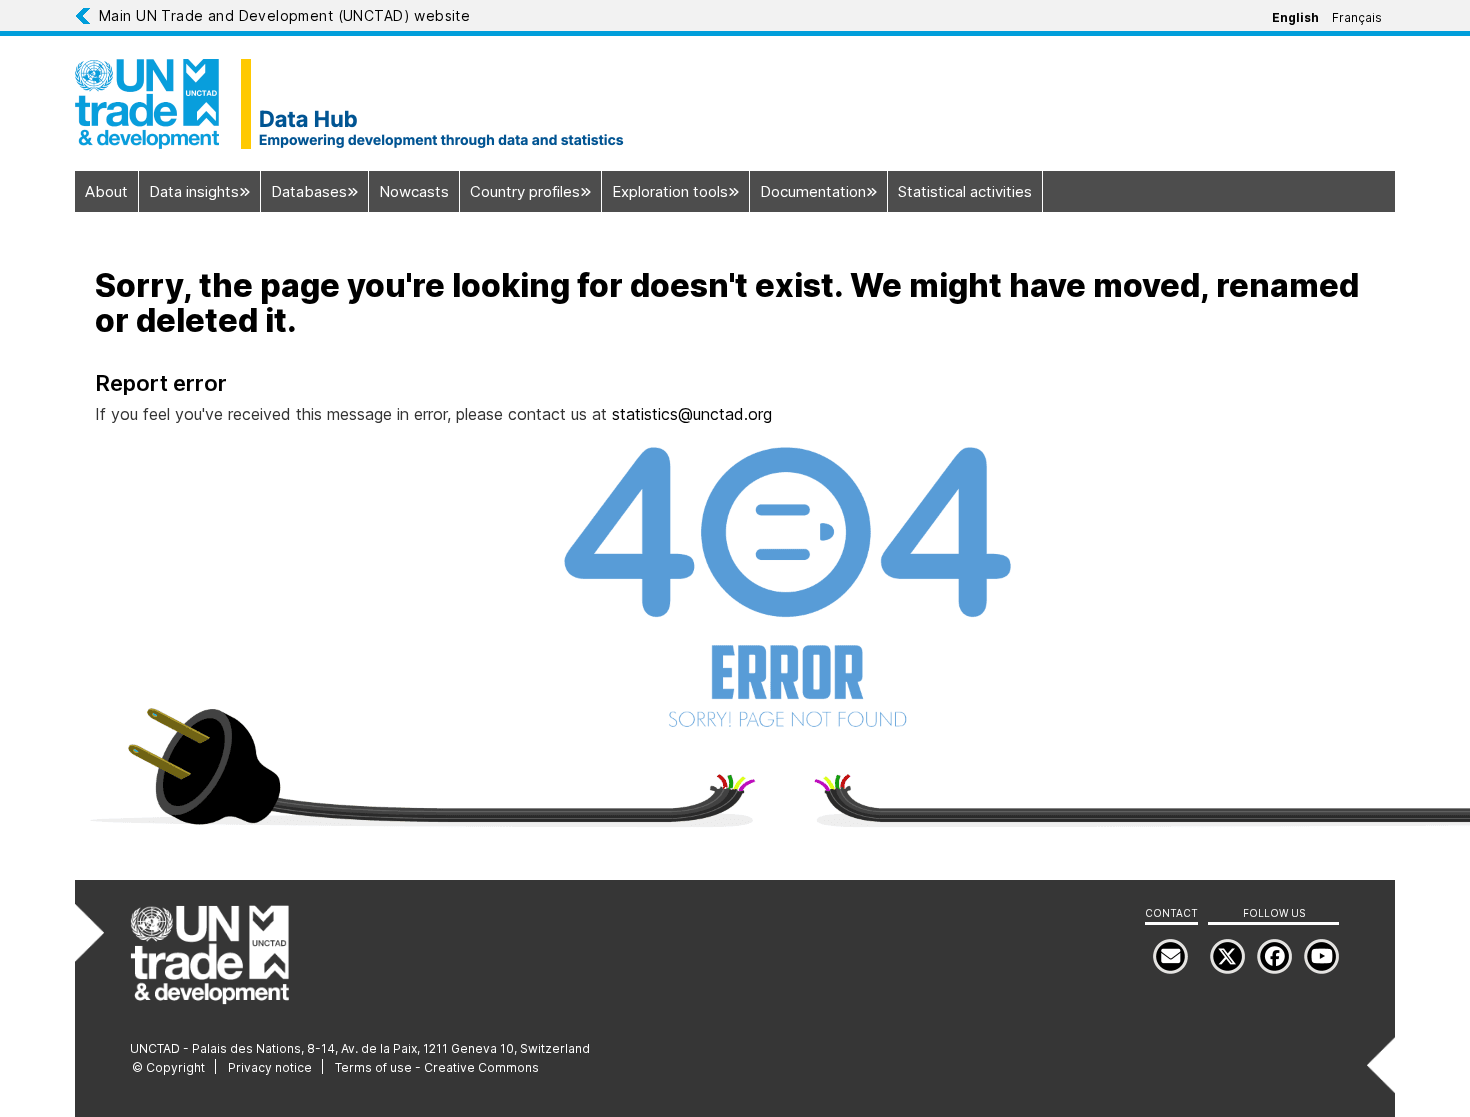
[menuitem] (1321, 956)
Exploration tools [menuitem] (670, 191)
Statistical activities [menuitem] (965, 191)
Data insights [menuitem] (194, 191)
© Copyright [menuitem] (168, 1067)
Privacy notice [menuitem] (270, 1067)
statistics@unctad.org (692, 414)
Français (1357, 17)
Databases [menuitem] (309, 191)
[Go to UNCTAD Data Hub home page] (735, 104)
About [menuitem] (106, 191)
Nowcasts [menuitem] (414, 191)
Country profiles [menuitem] (525, 191)
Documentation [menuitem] (813, 191)
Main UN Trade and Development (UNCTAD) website (284, 15)
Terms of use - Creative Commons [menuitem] (437, 1067)
